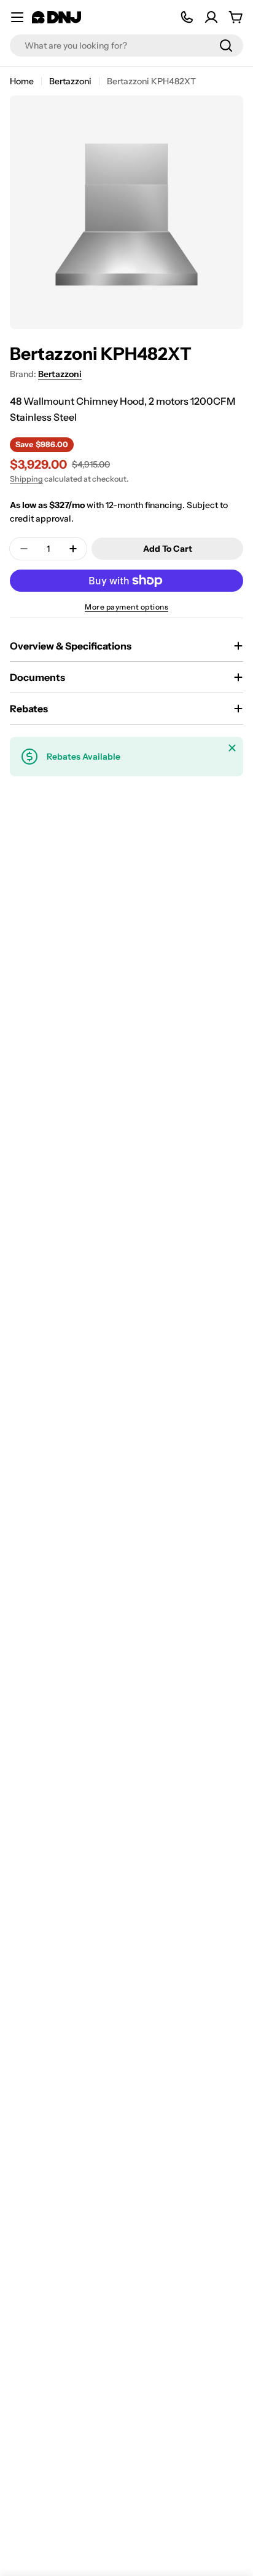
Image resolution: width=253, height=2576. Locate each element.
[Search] (226, 46)
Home (22, 81)
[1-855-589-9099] (187, 17)
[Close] (232, 748)
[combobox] (126, 46)
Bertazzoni (70, 81)
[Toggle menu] (17, 17)
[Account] (211, 17)
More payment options (126, 607)
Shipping (26, 479)
